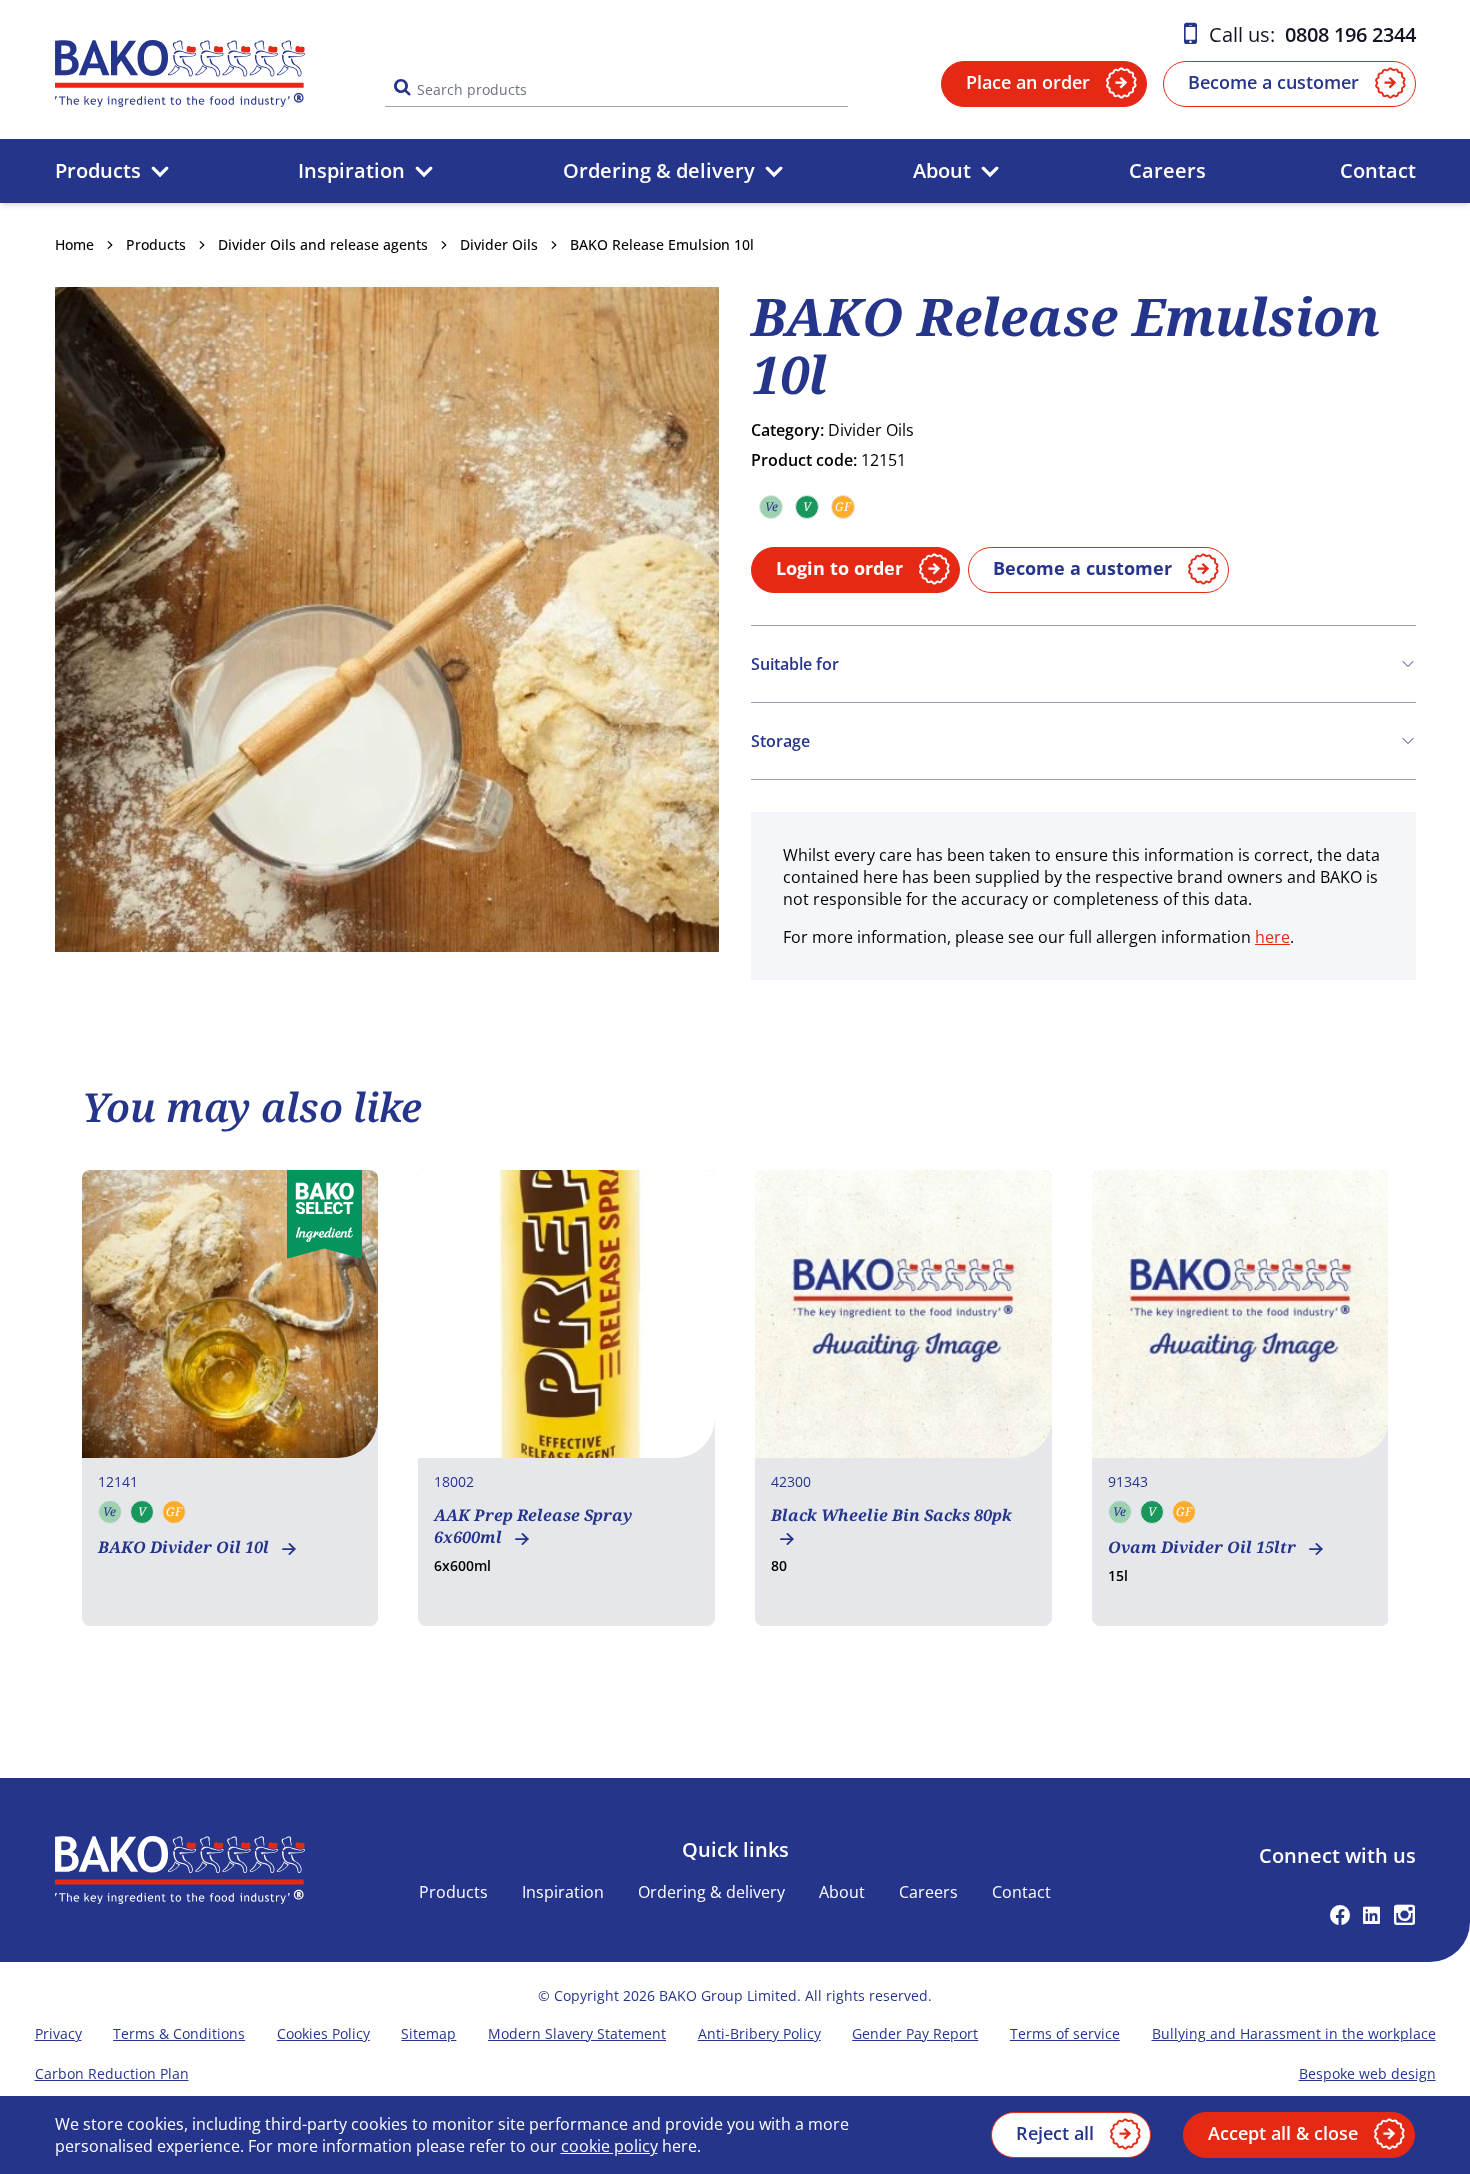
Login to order (839, 568)
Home (74, 244)
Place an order (1028, 82)
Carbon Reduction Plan (112, 2073)
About (942, 170)
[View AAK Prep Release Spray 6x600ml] (566, 1398)
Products (98, 170)
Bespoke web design (1367, 2073)
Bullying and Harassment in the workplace (1294, 2033)
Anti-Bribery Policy (759, 2033)
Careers (1167, 170)
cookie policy (609, 2146)
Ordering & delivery (659, 170)
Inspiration (351, 170)
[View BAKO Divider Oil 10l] (230, 1398)
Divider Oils (499, 244)
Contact (1378, 170)
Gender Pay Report (915, 2033)
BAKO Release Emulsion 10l (662, 244)
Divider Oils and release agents (323, 244)
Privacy (58, 2033)
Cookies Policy (323, 2033)
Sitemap (428, 2033)
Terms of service (1065, 2033)
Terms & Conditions (179, 2033)
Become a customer (1273, 82)
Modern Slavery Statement (577, 2033)
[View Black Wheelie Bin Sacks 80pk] (903, 1398)
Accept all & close (1283, 2133)
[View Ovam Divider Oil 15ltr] (1240, 1398)
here (1272, 937)
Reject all (1055, 2133)
